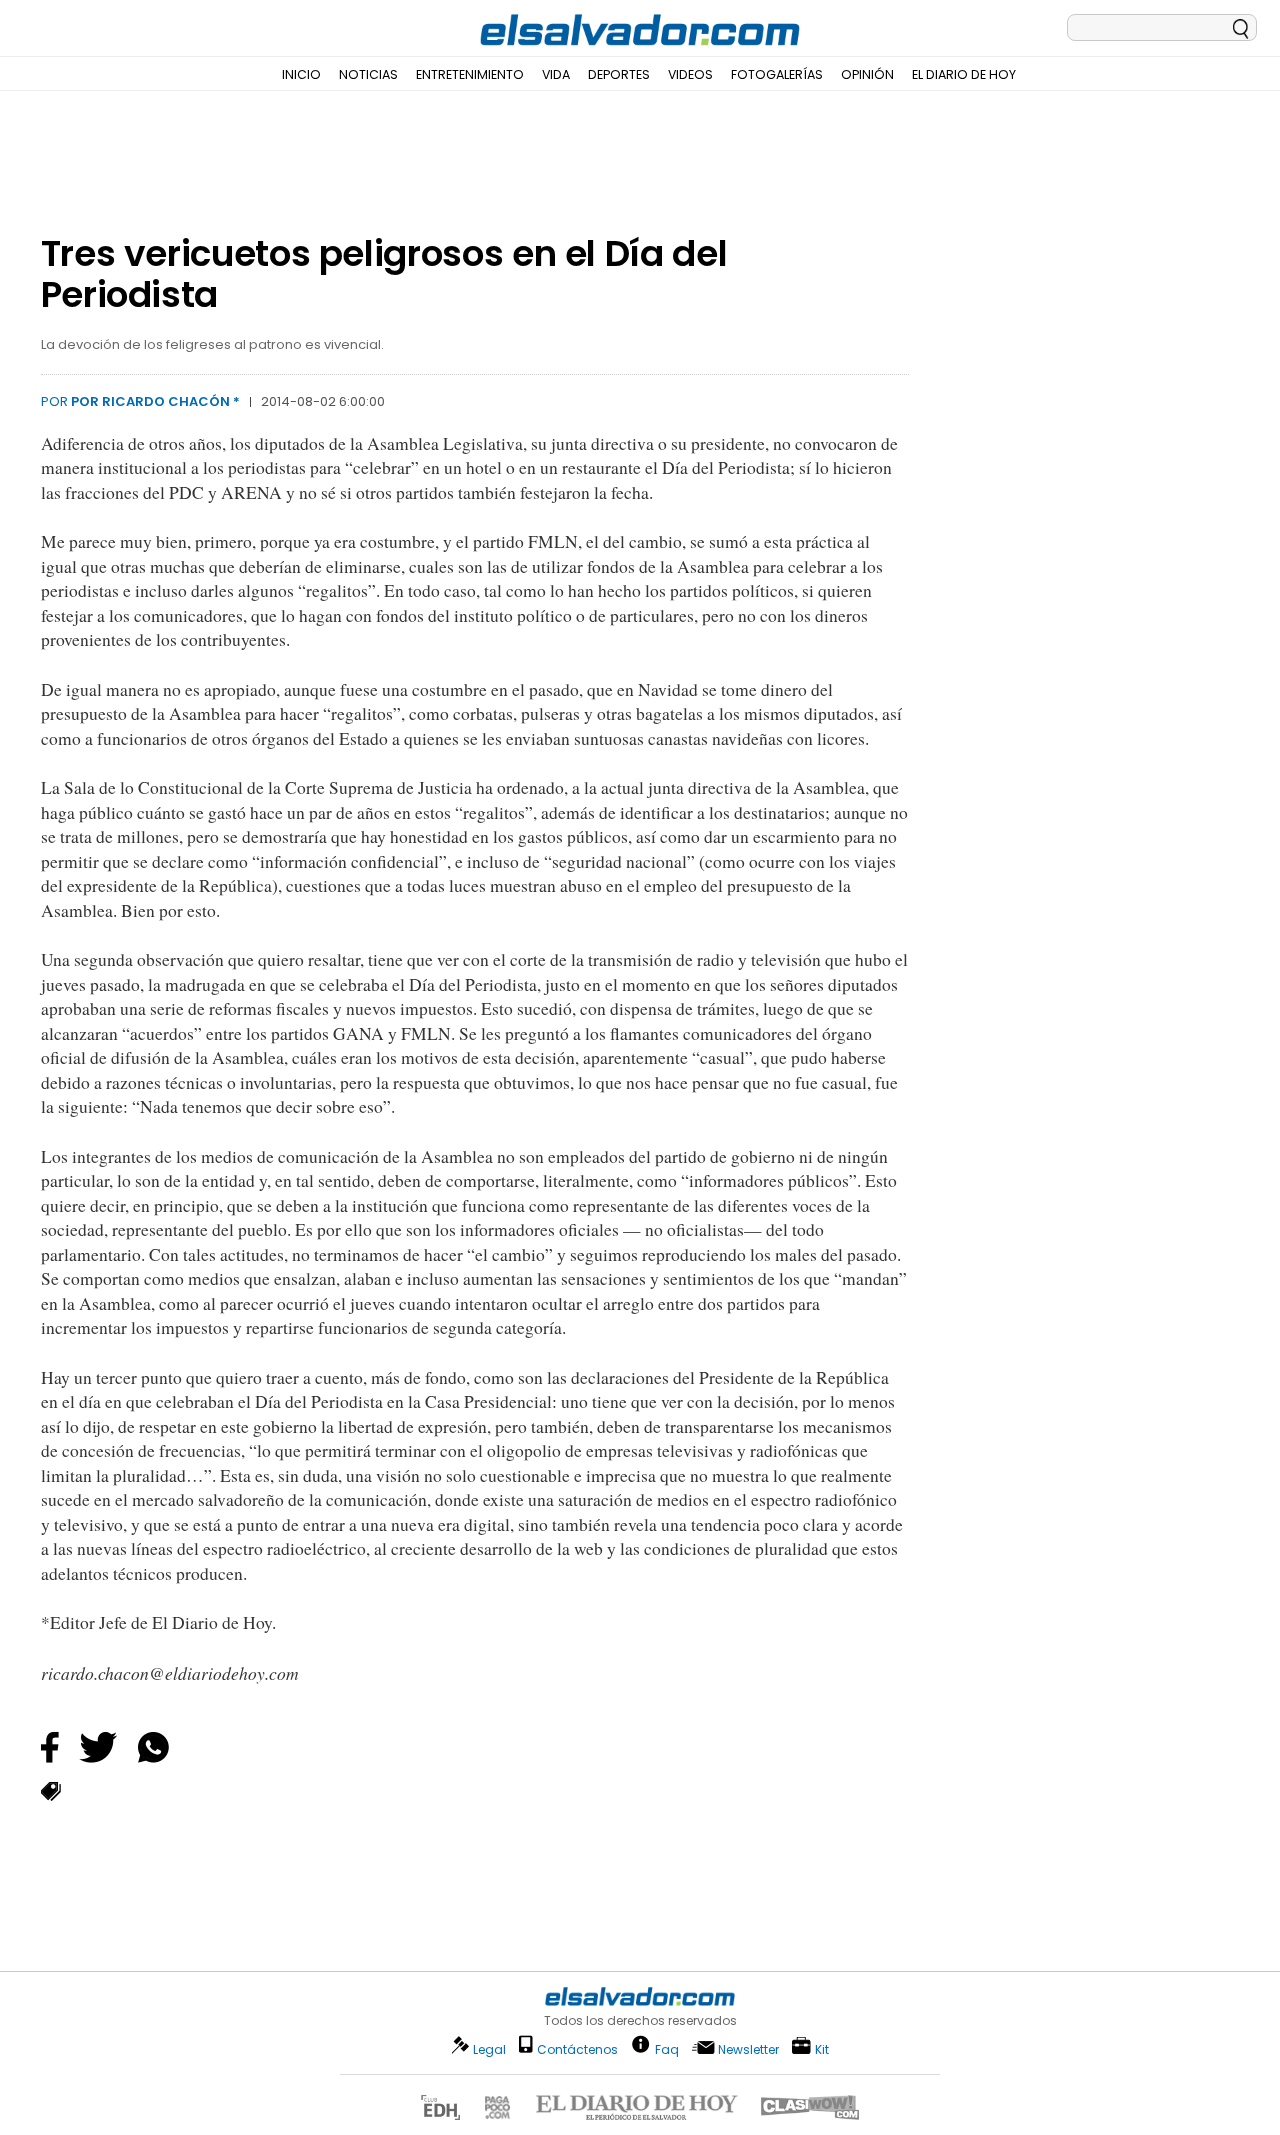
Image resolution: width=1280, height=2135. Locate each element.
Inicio (301, 74)
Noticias (368, 74)
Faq (667, 2048)
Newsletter (748, 2049)
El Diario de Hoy (964, 74)
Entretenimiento (470, 74)
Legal (489, 2049)
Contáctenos (577, 2049)
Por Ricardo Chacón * (155, 401)
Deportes (619, 74)
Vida (556, 74)
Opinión (867, 74)
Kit (822, 2048)
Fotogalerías (777, 74)
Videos (690, 74)
